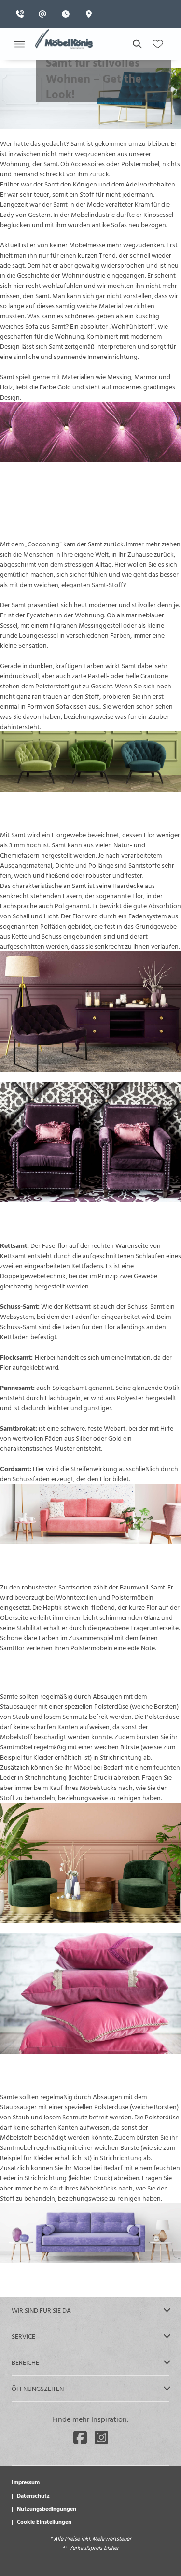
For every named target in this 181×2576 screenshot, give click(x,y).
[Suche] (137, 44)
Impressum (26, 2482)
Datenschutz (33, 2495)
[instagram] (101, 2437)
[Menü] (19, 44)
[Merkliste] (158, 44)
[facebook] (80, 2437)
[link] (23, 14)
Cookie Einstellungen (44, 2521)
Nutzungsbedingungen (47, 2508)
